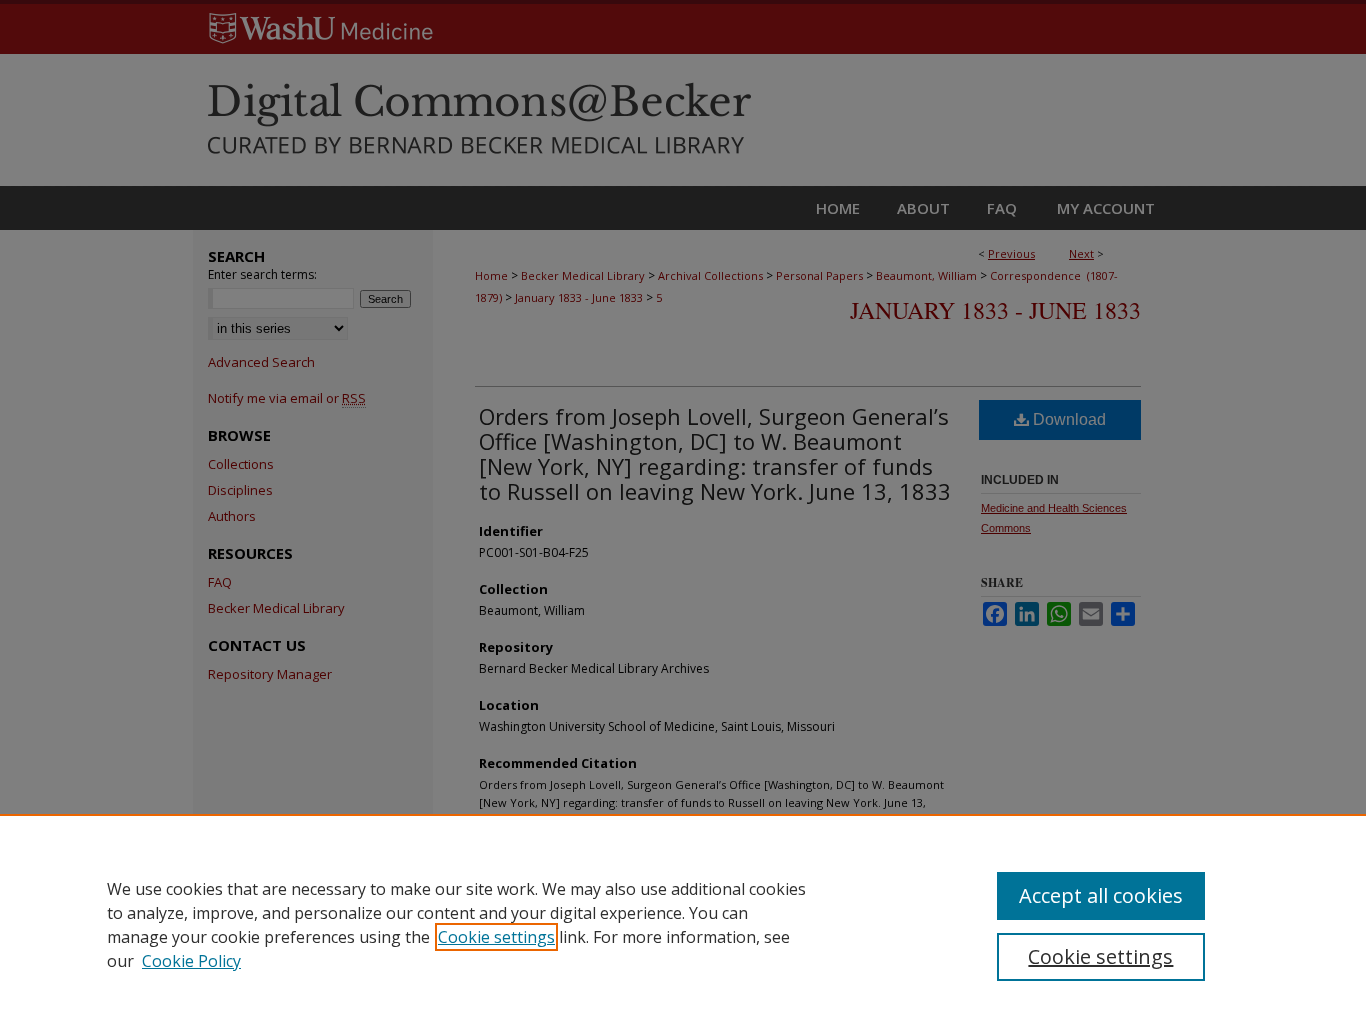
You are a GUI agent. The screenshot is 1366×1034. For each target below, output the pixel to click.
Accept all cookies (1101, 895)
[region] (683, 924)
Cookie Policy (191, 961)
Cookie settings (496, 937)
